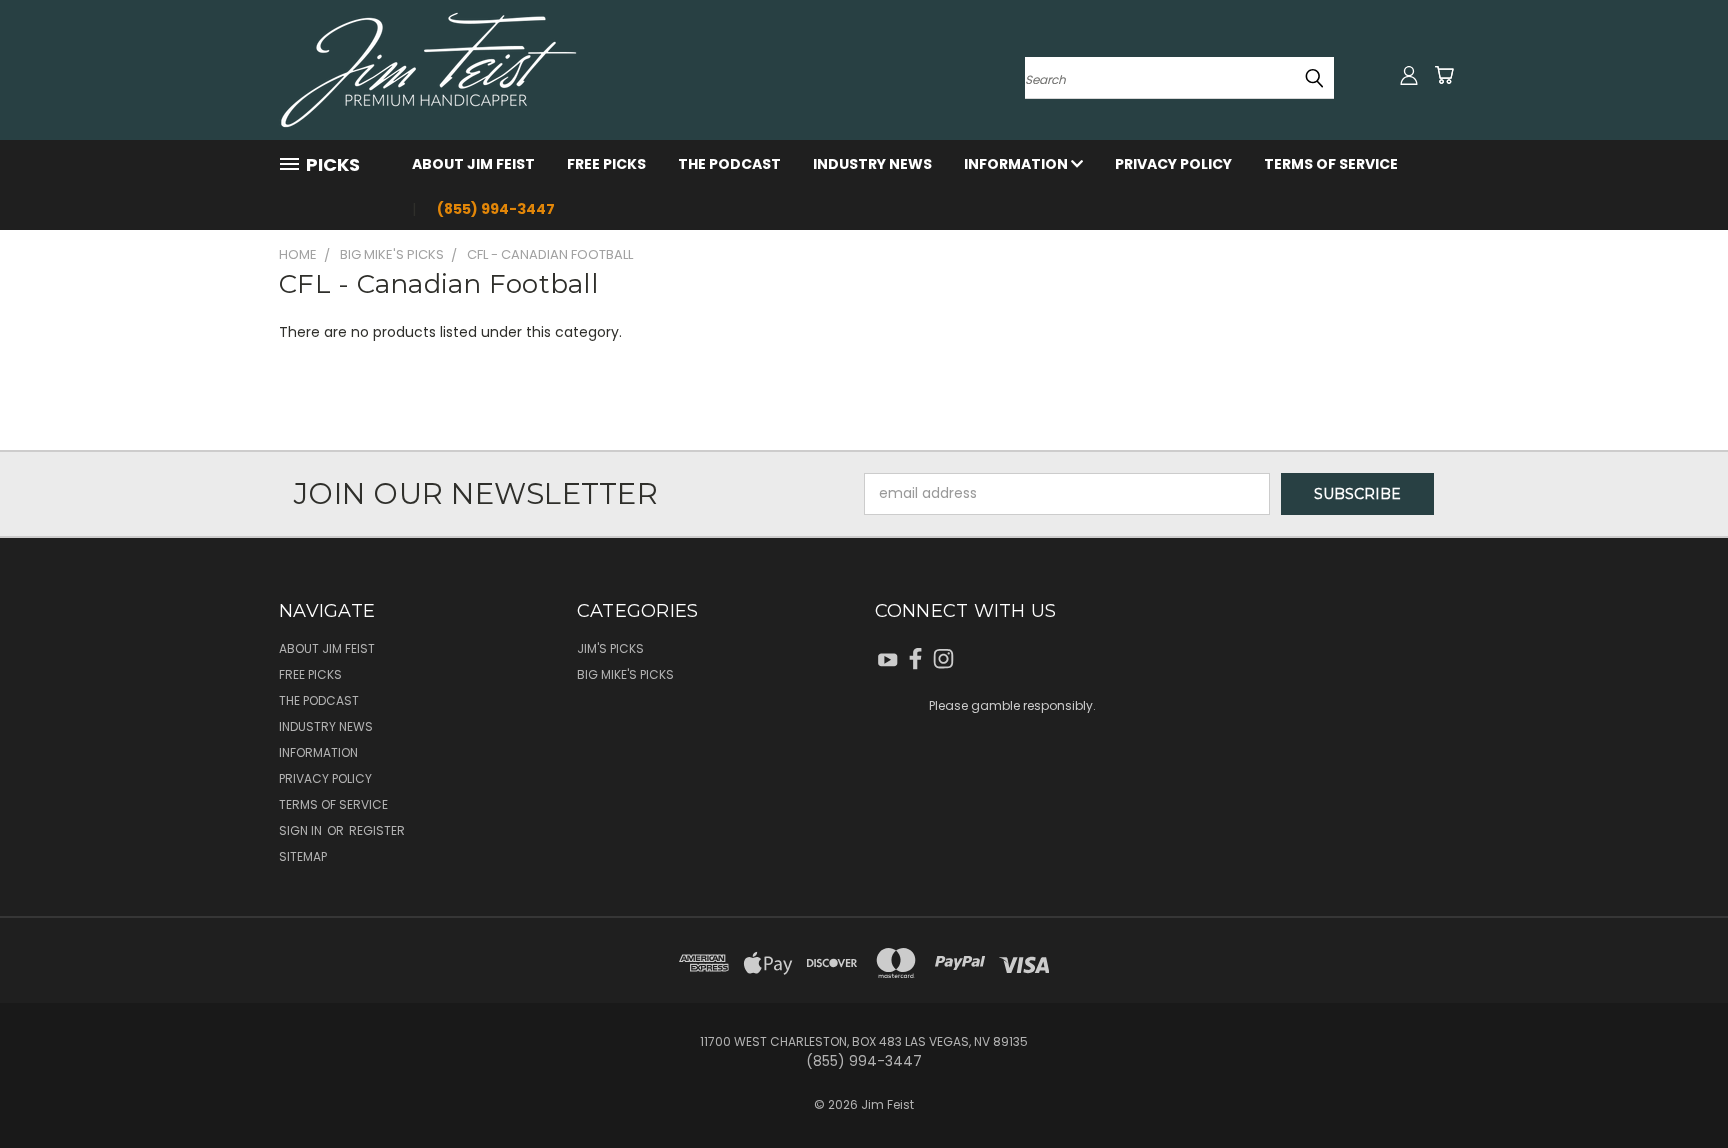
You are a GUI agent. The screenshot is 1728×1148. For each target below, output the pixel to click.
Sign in (302, 830)
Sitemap (303, 856)
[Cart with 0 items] (1444, 75)
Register (377, 830)
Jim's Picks (610, 648)
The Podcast (729, 164)
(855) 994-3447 (496, 209)
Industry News (872, 164)
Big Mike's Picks (625, 674)
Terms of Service (1331, 164)
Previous (1675, 1085)
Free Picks (606, 164)
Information (1017, 164)
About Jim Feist (473, 164)
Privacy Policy (1173, 164)
